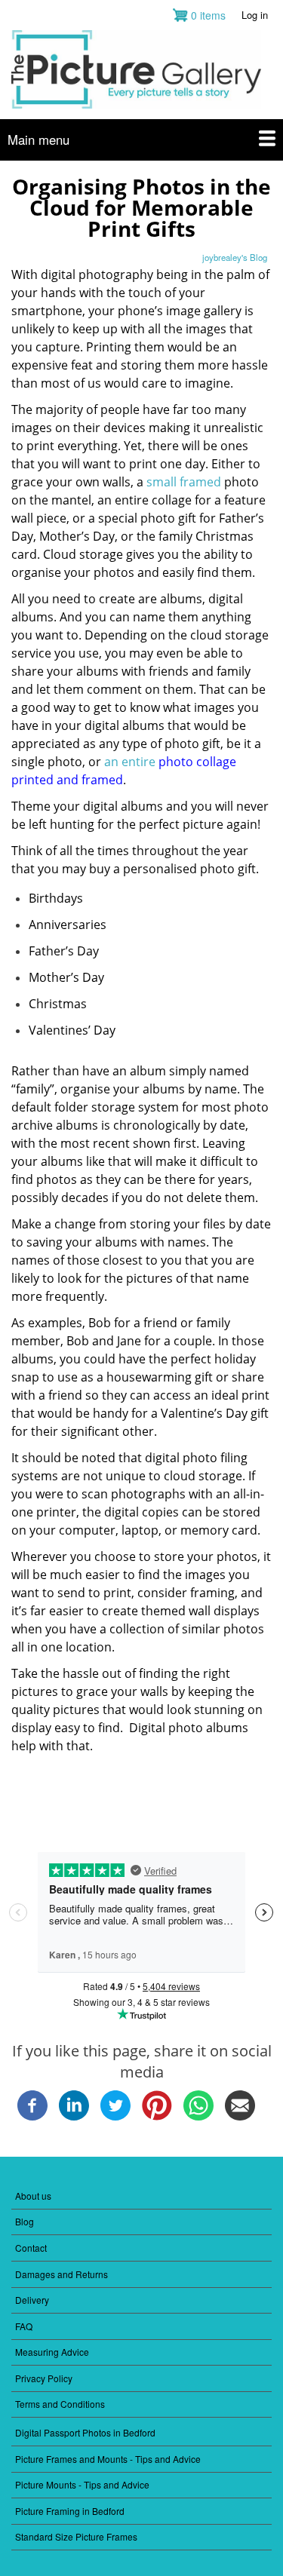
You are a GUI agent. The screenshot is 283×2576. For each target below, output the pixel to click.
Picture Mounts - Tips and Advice (82, 2484)
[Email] (240, 2116)
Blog (25, 2221)
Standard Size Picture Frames (76, 2536)
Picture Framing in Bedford (70, 2511)
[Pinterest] (157, 2116)
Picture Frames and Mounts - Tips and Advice (108, 2459)
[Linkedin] (74, 2116)
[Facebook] (32, 2116)
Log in (255, 15)
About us (33, 2196)
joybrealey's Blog (235, 257)
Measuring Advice (52, 2352)
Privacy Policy (44, 2378)
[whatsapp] (198, 2116)
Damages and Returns (62, 2274)
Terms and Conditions (60, 2404)
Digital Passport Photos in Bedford (85, 2432)
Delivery (32, 2300)
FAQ (24, 2326)
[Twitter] (115, 2116)
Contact (31, 2248)
